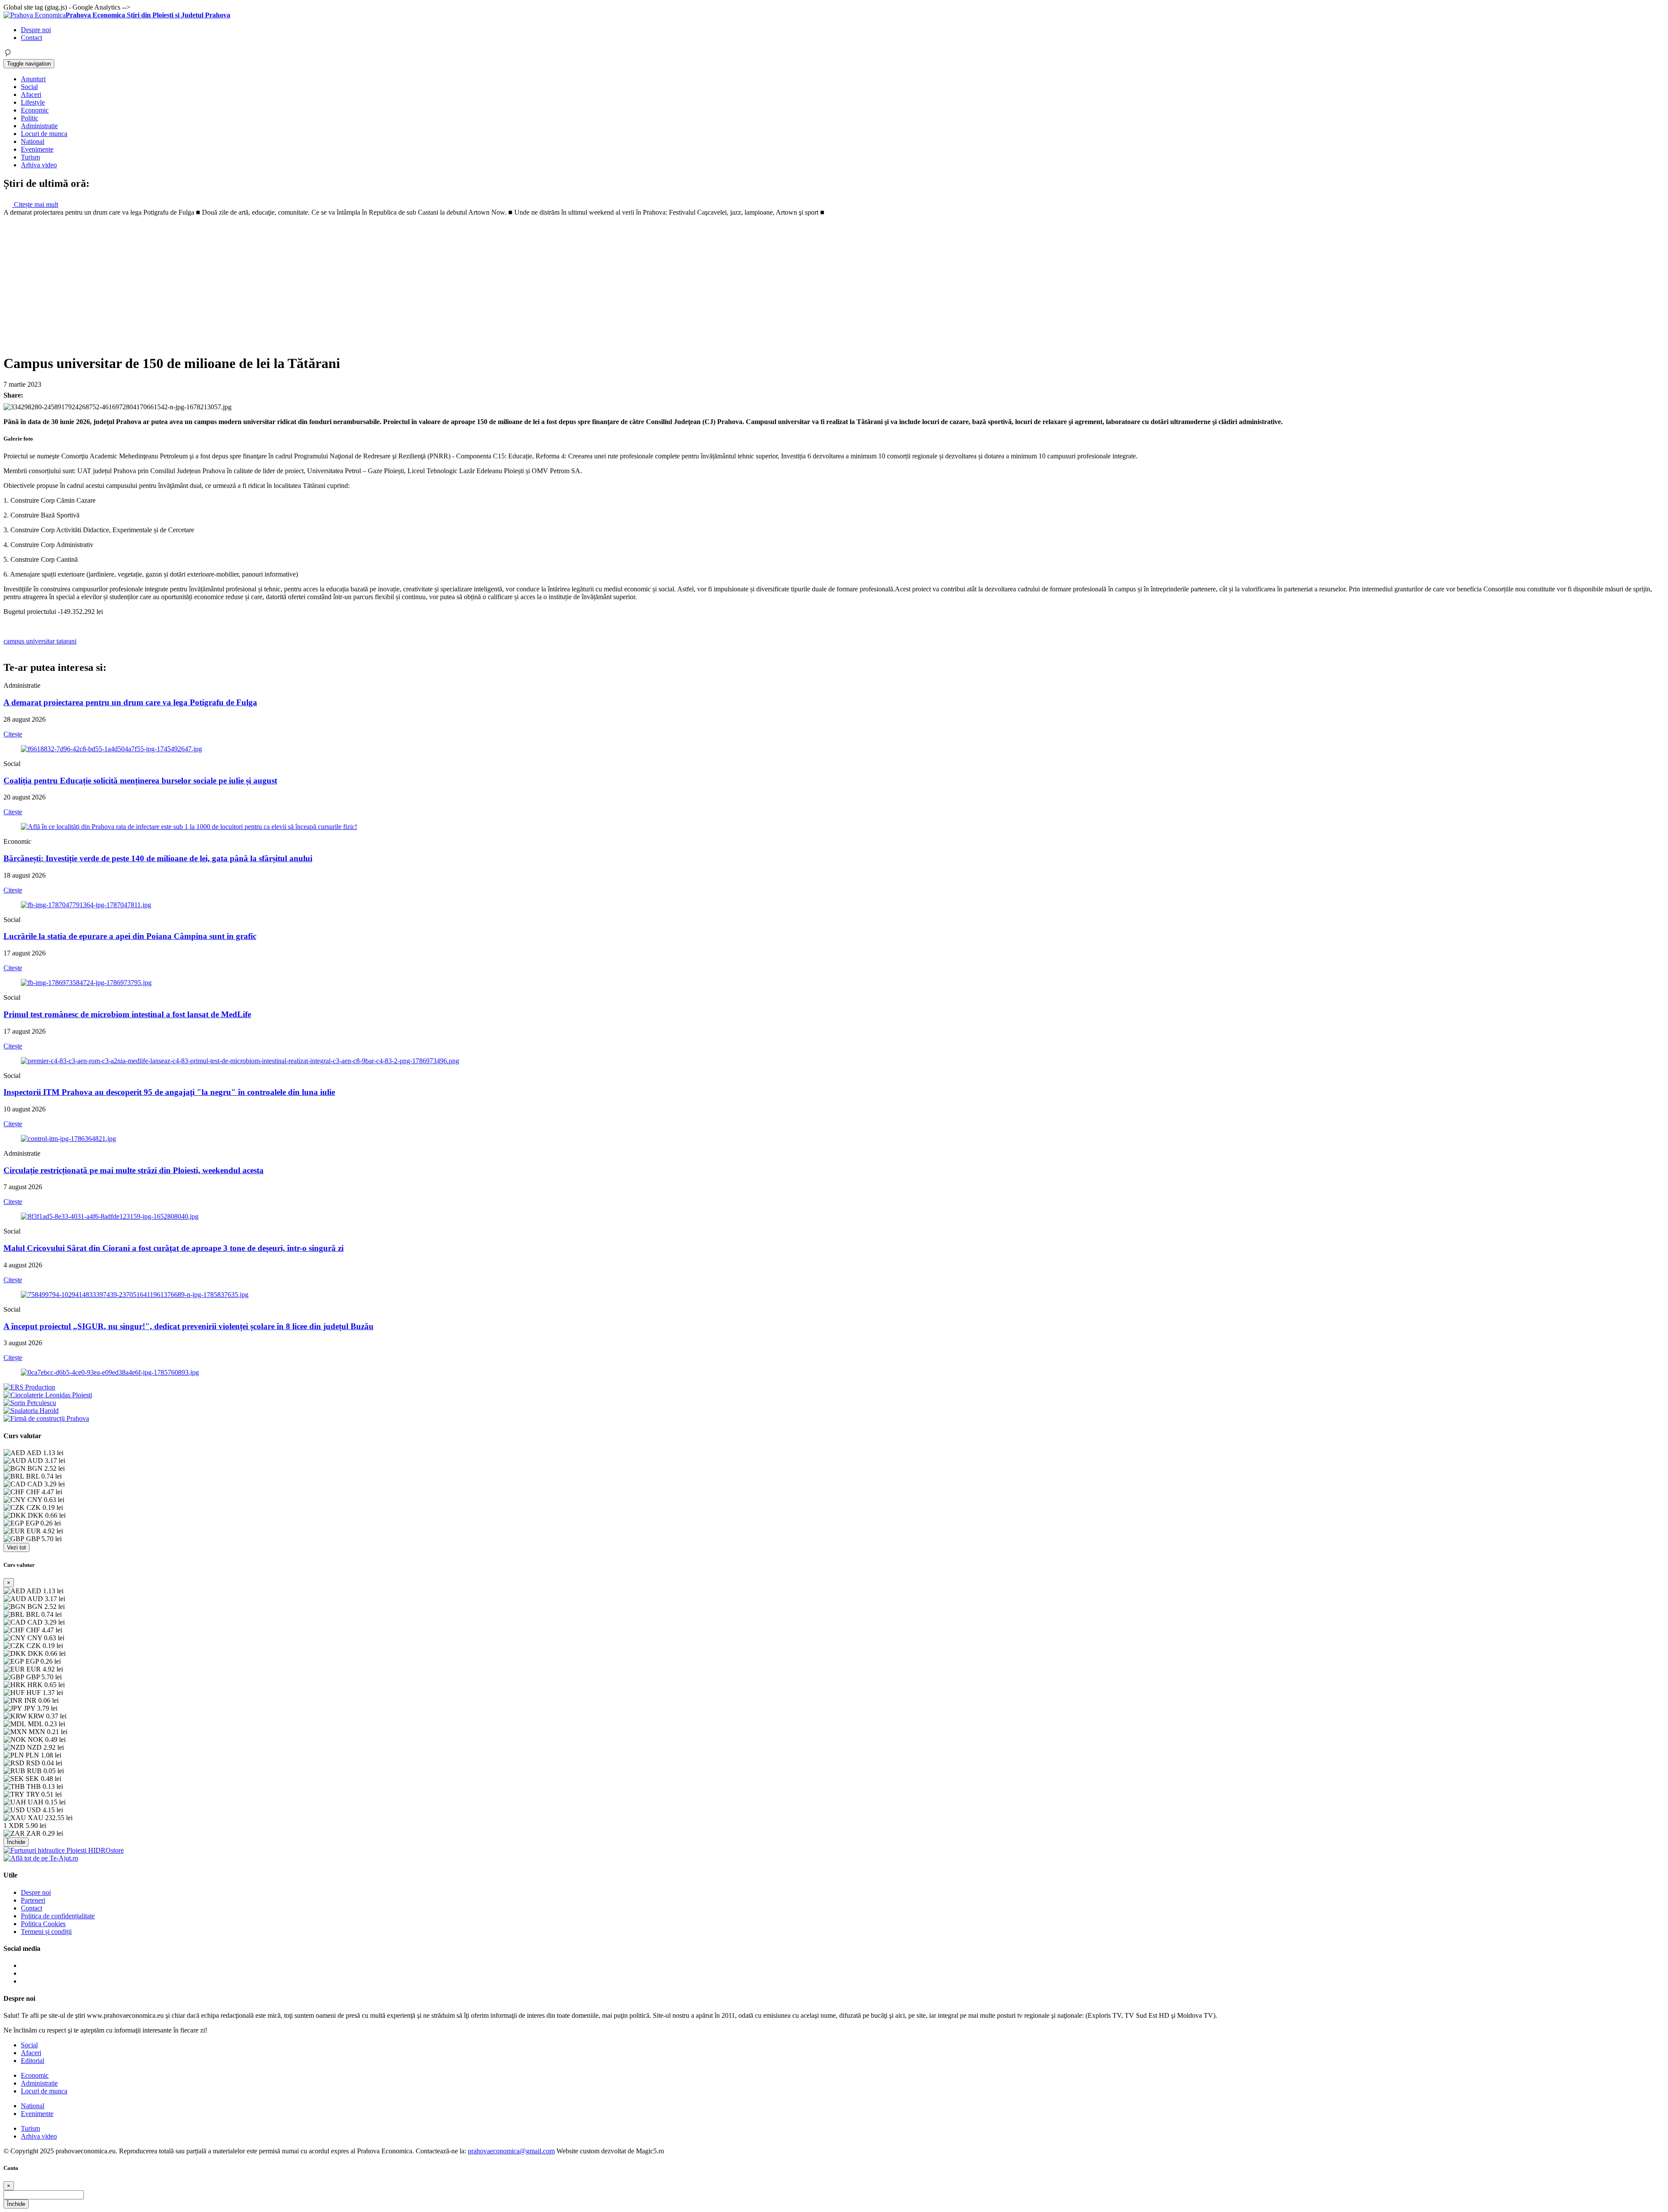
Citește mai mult (35, 204)
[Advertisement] (834, 282)
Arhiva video (39, 165)
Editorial (33, 2061)
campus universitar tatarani (40, 641)
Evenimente (37, 149)
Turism (30, 157)
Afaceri (31, 95)
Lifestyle (33, 102)
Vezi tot (17, 1547)
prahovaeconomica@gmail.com (511, 2151)
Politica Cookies (43, 1924)
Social (29, 87)
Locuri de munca (44, 134)
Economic (35, 110)
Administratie (39, 126)
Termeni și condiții (46, 1932)
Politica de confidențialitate (58, 1916)
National (33, 141)
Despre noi (36, 30)
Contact (31, 38)
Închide (16, 1842)
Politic (30, 118)
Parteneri (33, 1900)
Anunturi (33, 79)
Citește (13, 734)
